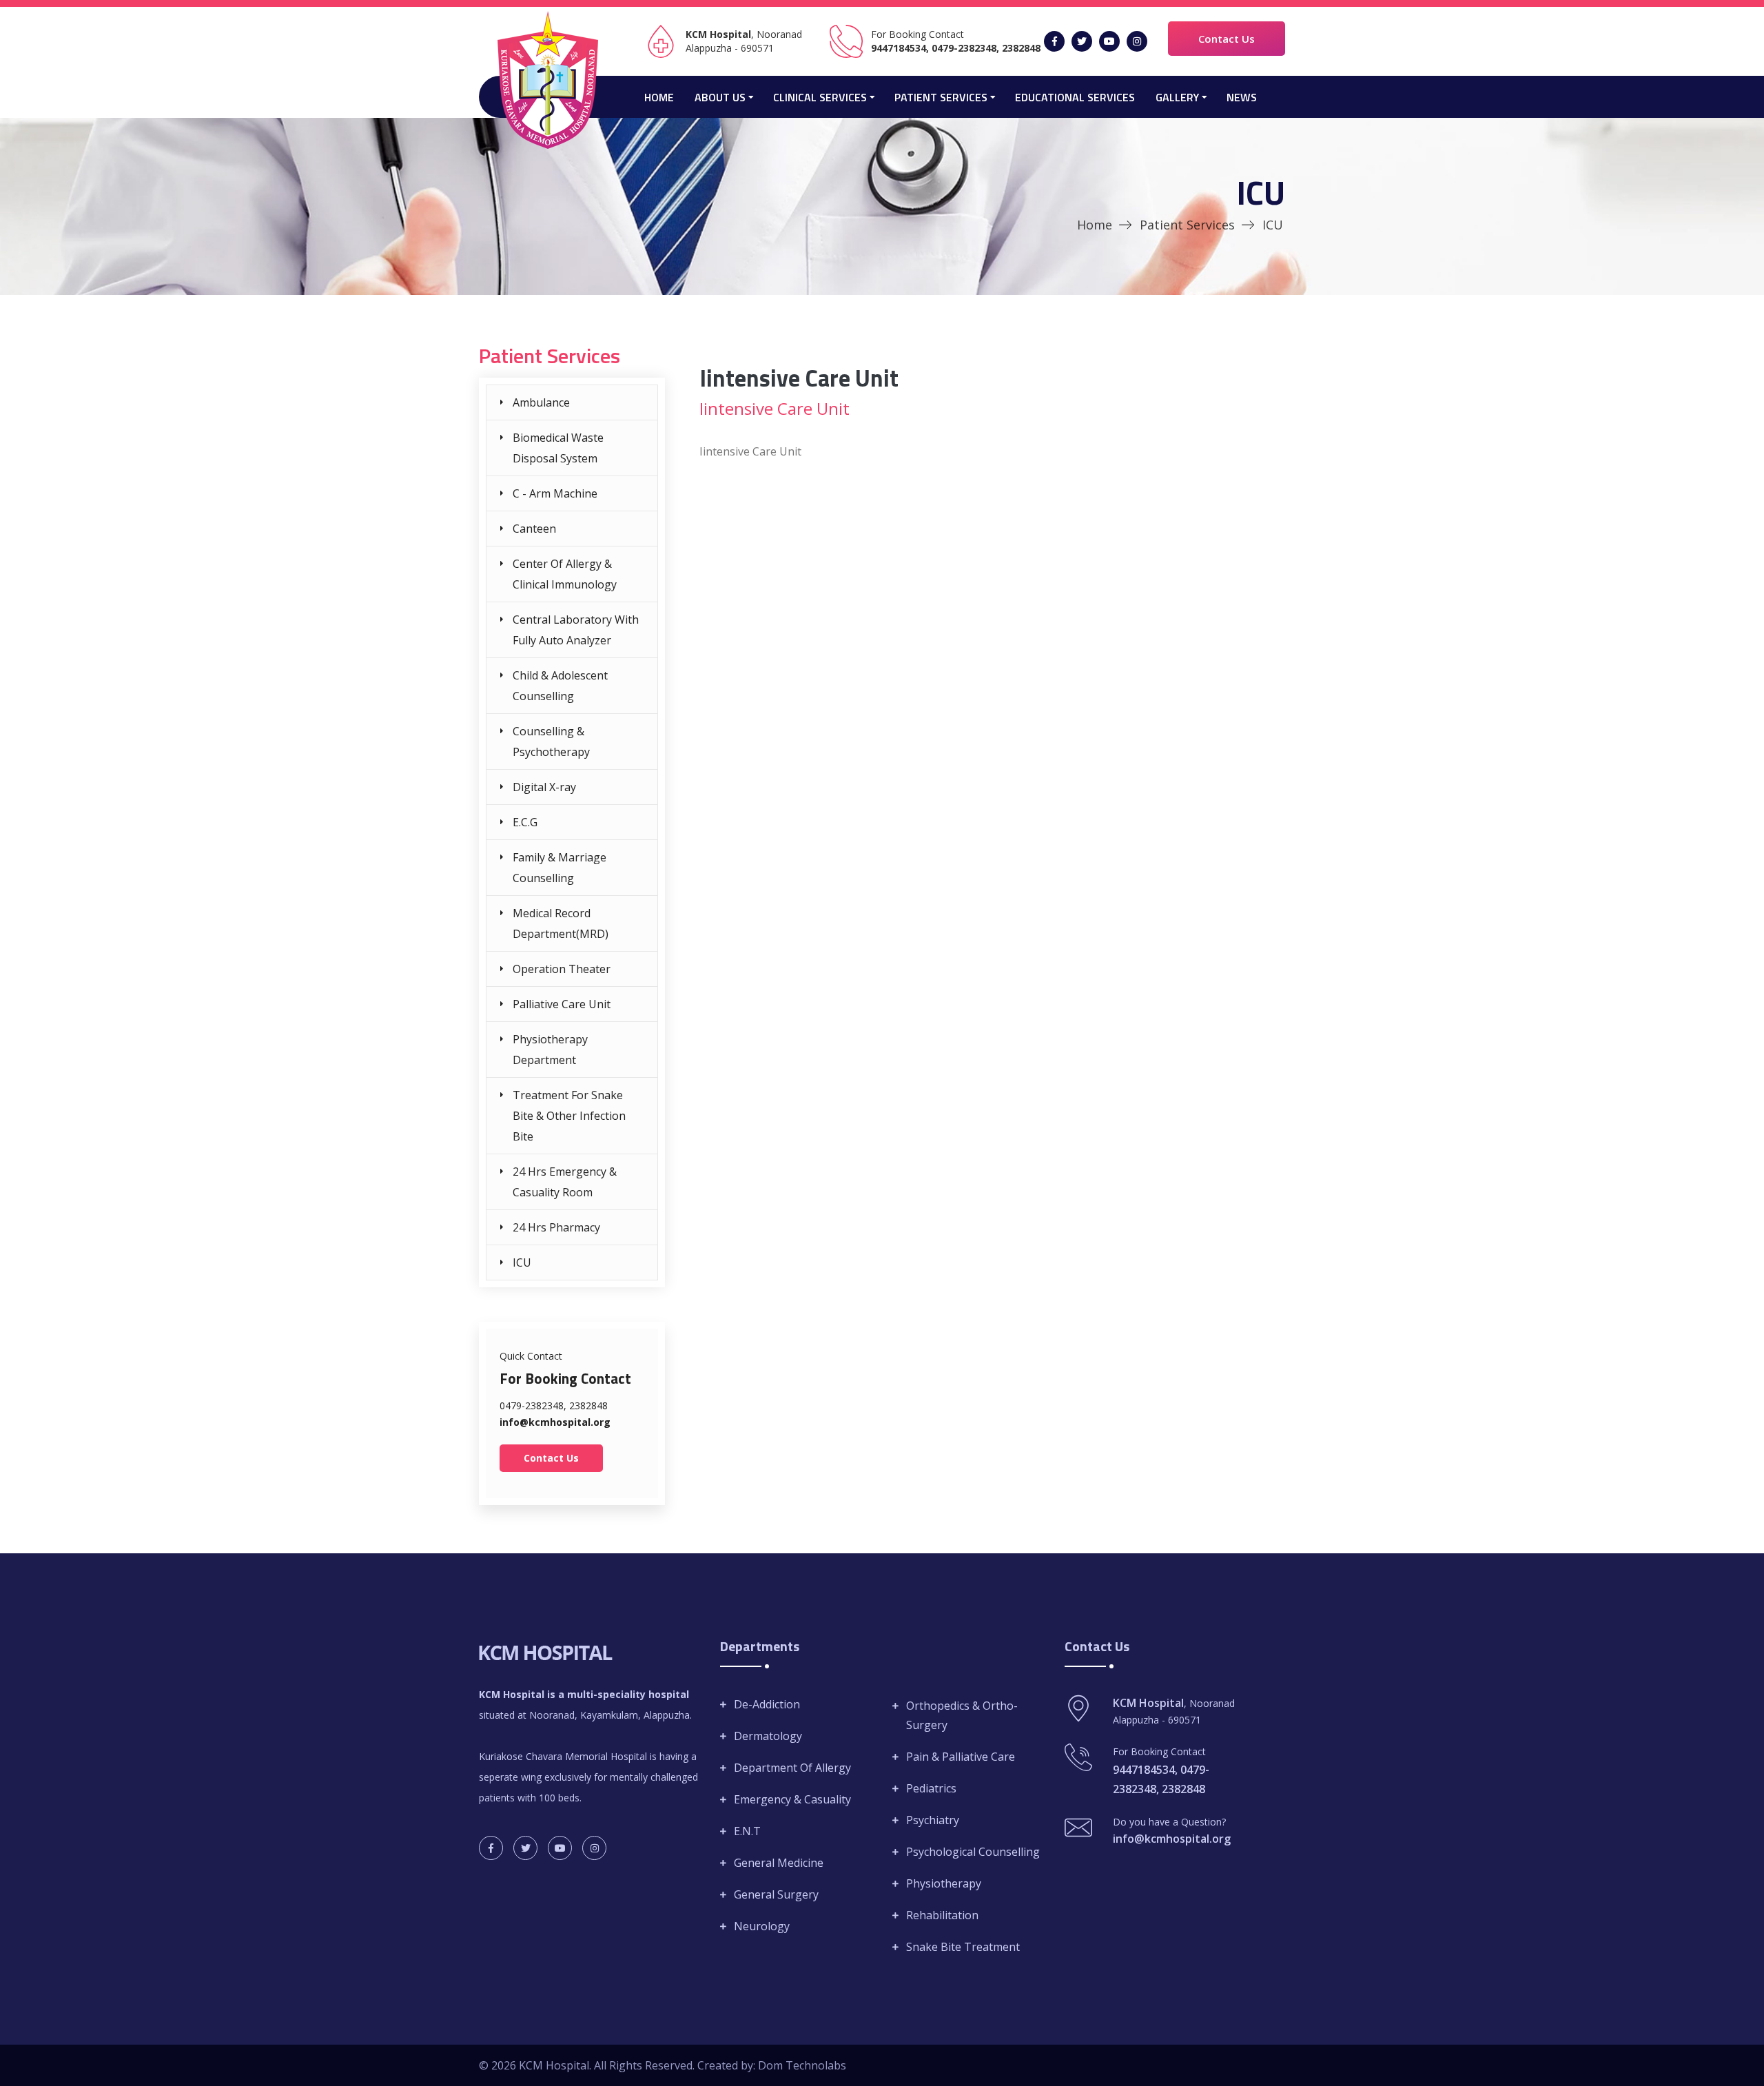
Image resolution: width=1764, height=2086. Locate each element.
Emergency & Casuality (792, 1799)
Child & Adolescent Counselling (560, 686)
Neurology (762, 1926)
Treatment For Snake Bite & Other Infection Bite (569, 1116)
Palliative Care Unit (562, 1004)
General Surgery (776, 1894)
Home (659, 97)
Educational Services (1075, 97)
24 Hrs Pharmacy (556, 1227)
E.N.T (747, 1831)
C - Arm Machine (555, 493)
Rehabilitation (942, 1915)
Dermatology (768, 1736)
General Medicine (779, 1863)
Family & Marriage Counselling (560, 868)
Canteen (534, 529)
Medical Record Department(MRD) (561, 923)
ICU (522, 1262)
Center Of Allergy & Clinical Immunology (565, 574)
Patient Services (1187, 225)
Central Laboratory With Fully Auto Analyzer (576, 630)
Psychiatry (933, 1820)
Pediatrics (931, 1788)
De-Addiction (767, 1704)
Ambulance (541, 402)
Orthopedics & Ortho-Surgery (962, 1715)
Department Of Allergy (792, 1768)
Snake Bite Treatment (963, 1947)
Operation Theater (562, 969)
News (1242, 97)
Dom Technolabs (802, 2065)
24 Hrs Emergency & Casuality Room (565, 1182)
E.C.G (525, 822)
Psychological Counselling (973, 1852)
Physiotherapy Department (550, 1050)
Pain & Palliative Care (961, 1757)
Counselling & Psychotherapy (551, 742)
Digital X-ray (544, 787)
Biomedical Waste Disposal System (558, 448)
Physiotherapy (944, 1883)
